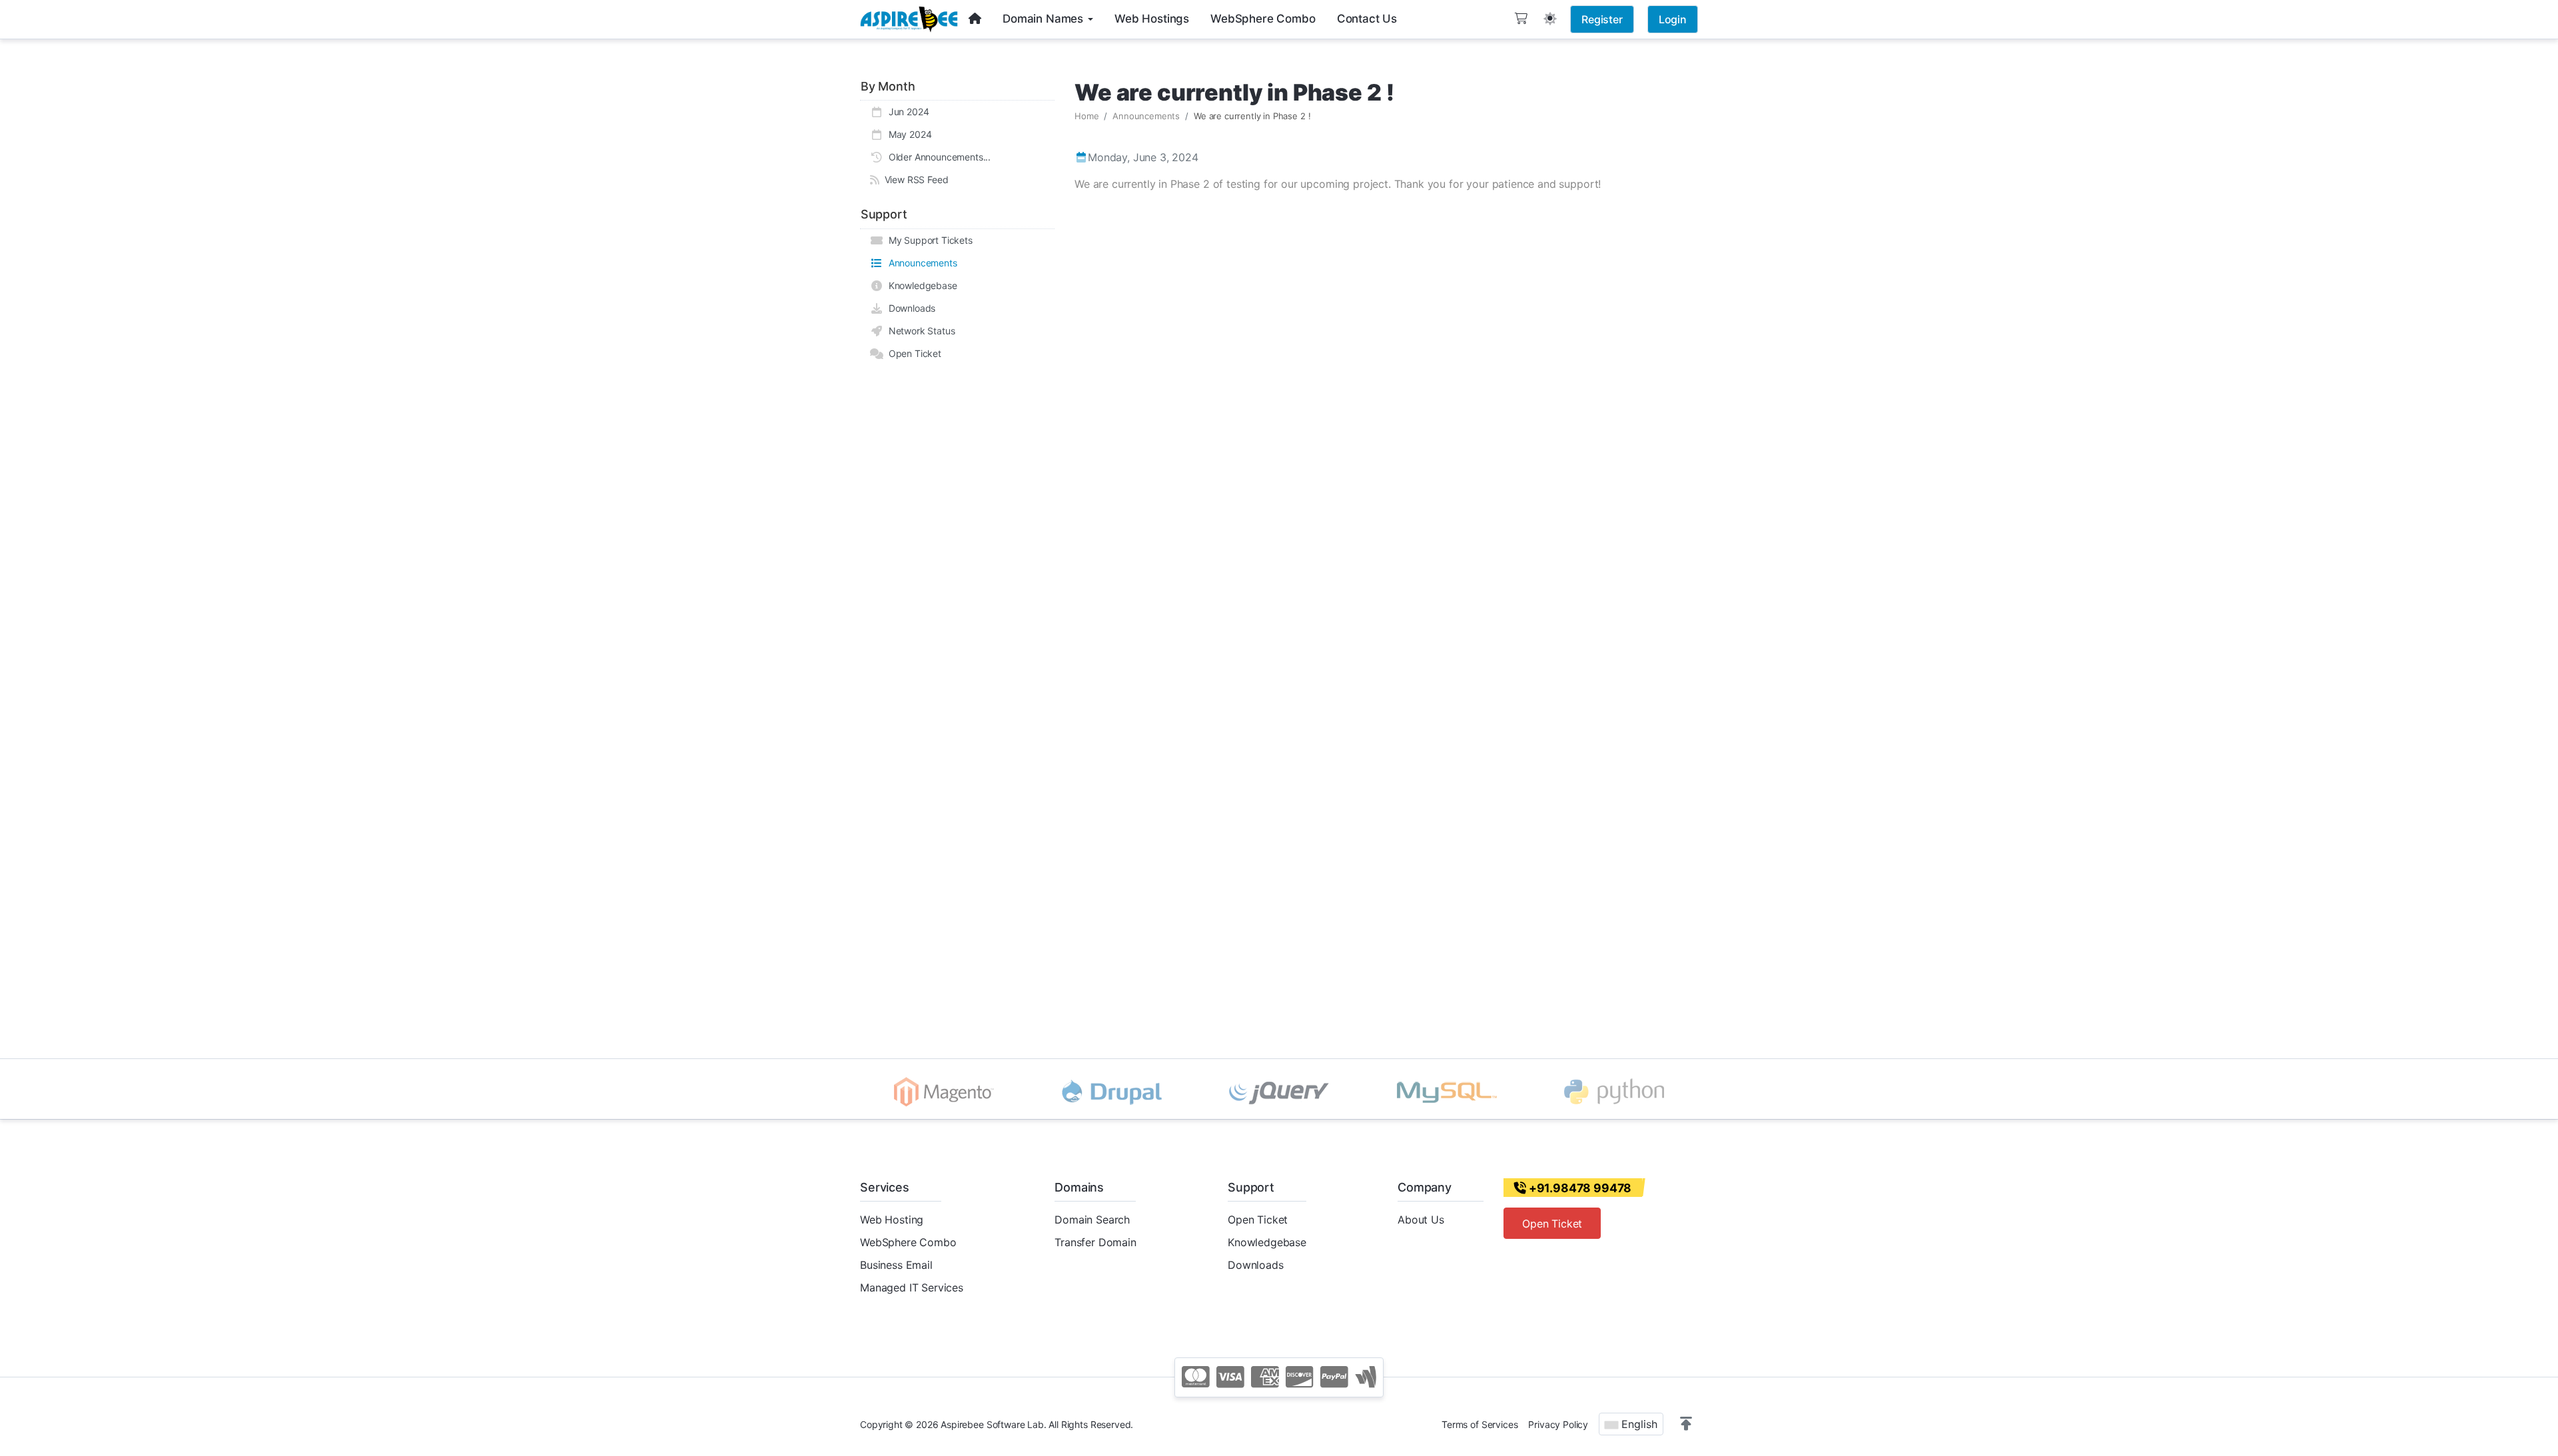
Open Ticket (912, 353)
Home (1086, 116)
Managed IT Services (912, 1287)
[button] (1686, 1424)
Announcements (920, 263)
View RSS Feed (914, 180)
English (1638, 1424)
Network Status (919, 331)
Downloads (909, 308)
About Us (1421, 1220)
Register (1602, 19)
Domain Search (1092, 1220)
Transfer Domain (1095, 1242)
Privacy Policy (1558, 1424)
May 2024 (907, 134)
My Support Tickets (928, 240)
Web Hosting (892, 1220)
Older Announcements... (937, 157)
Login (1673, 19)
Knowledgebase (920, 285)
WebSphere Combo (908, 1242)
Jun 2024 (906, 112)
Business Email (896, 1265)
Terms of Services (1480, 1424)
